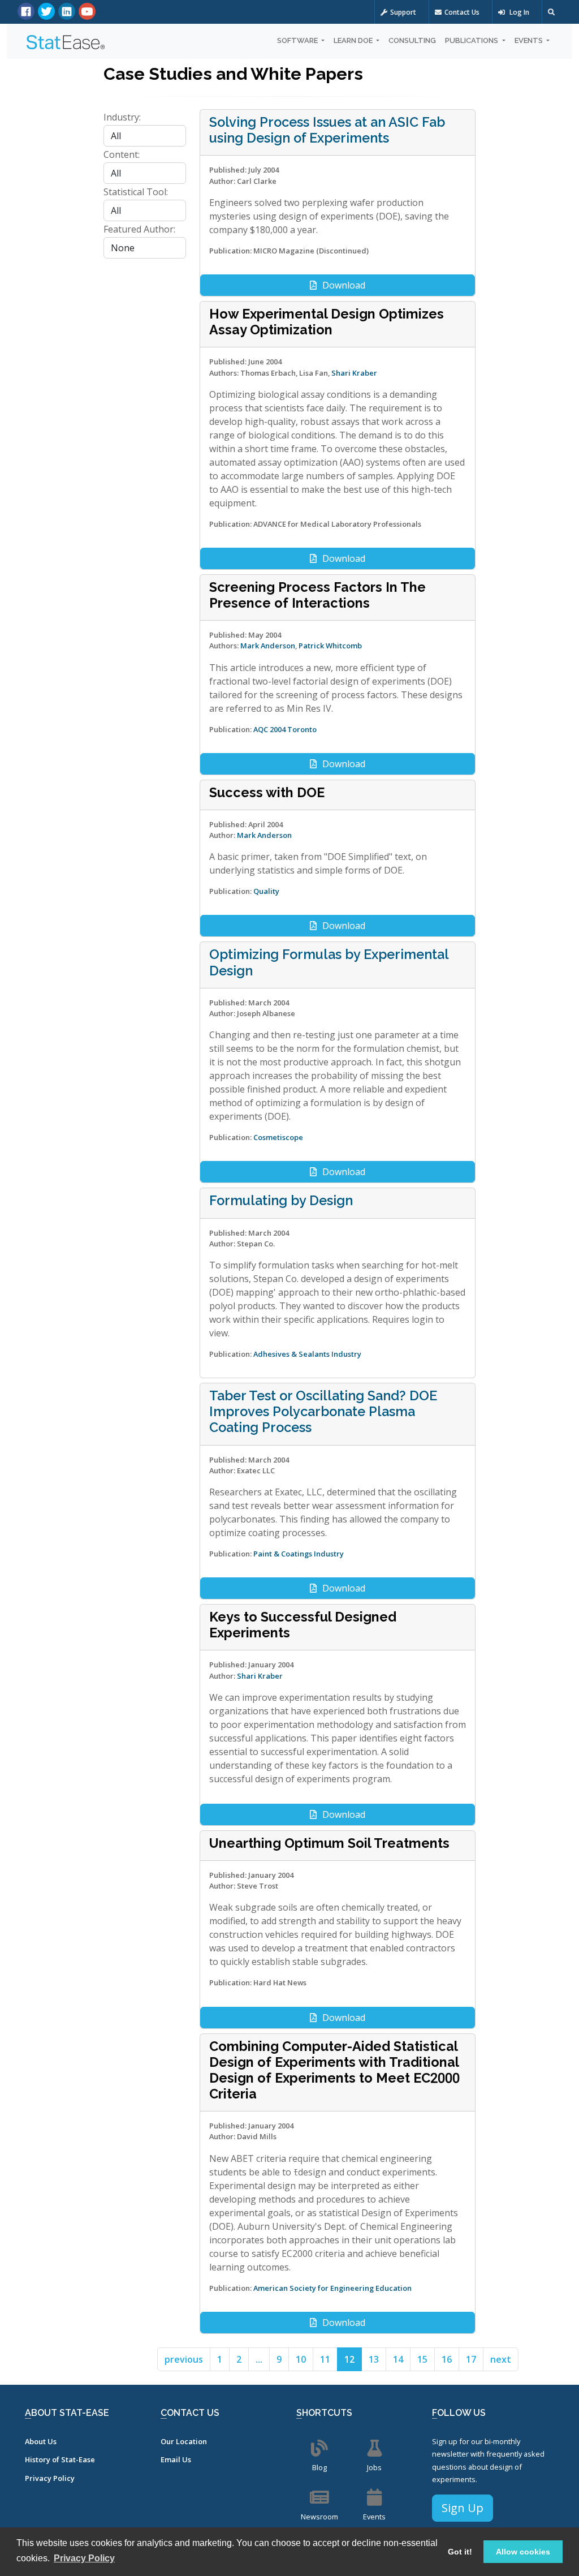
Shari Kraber (354, 373)
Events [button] (530, 40)
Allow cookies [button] (523, 2552)
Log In (518, 12)
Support (403, 12)
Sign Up (463, 2508)
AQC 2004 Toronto (285, 729)
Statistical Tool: (136, 192)
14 (398, 2359)
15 (422, 2359)
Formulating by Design (281, 1200)
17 (471, 2359)
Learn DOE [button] (354, 40)
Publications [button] (472, 40)
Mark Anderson (268, 646)
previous (184, 2359)
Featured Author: (139, 229)
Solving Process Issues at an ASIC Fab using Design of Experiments (327, 130)
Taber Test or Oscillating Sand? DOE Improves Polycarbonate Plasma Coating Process (323, 1411)
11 (325, 2359)
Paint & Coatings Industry (299, 1554)
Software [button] (298, 40)
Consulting (412, 40)
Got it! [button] (460, 2552)
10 (301, 2359)
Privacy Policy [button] (84, 2558)
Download (344, 285)
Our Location (184, 2441)
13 (374, 2359)
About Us (41, 2441)
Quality (266, 891)
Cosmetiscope (278, 1137)
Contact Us (462, 12)
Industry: (122, 117)
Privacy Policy (50, 2478)
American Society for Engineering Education (332, 2288)
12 (349, 2359)
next (501, 2359)
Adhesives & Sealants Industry (307, 1354)
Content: (122, 154)
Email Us (176, 2459)
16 (447, 2359)
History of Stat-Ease (60, 2459)
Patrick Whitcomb (330, 646)
